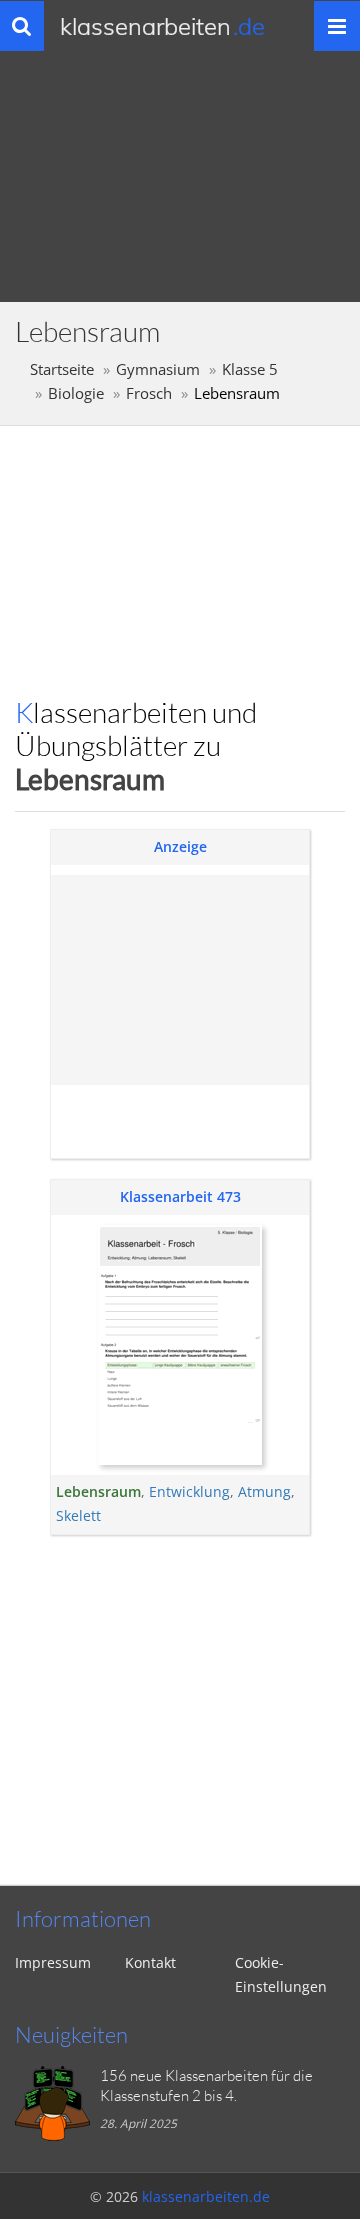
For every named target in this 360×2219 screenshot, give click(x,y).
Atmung (264, 1491)
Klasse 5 (250, 369)
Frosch (149, 393)
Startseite (62, 369)
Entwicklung (189, 1491)
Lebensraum (98, 1491)
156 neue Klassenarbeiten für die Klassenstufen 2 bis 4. (206, 2085)
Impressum (53, 1962)
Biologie (76, 393)
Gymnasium (158, 369)
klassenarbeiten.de (206, 2196)
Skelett (78, 1515)
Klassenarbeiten (162, 26)
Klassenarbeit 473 (180, 1196)
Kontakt (150, 1962)
